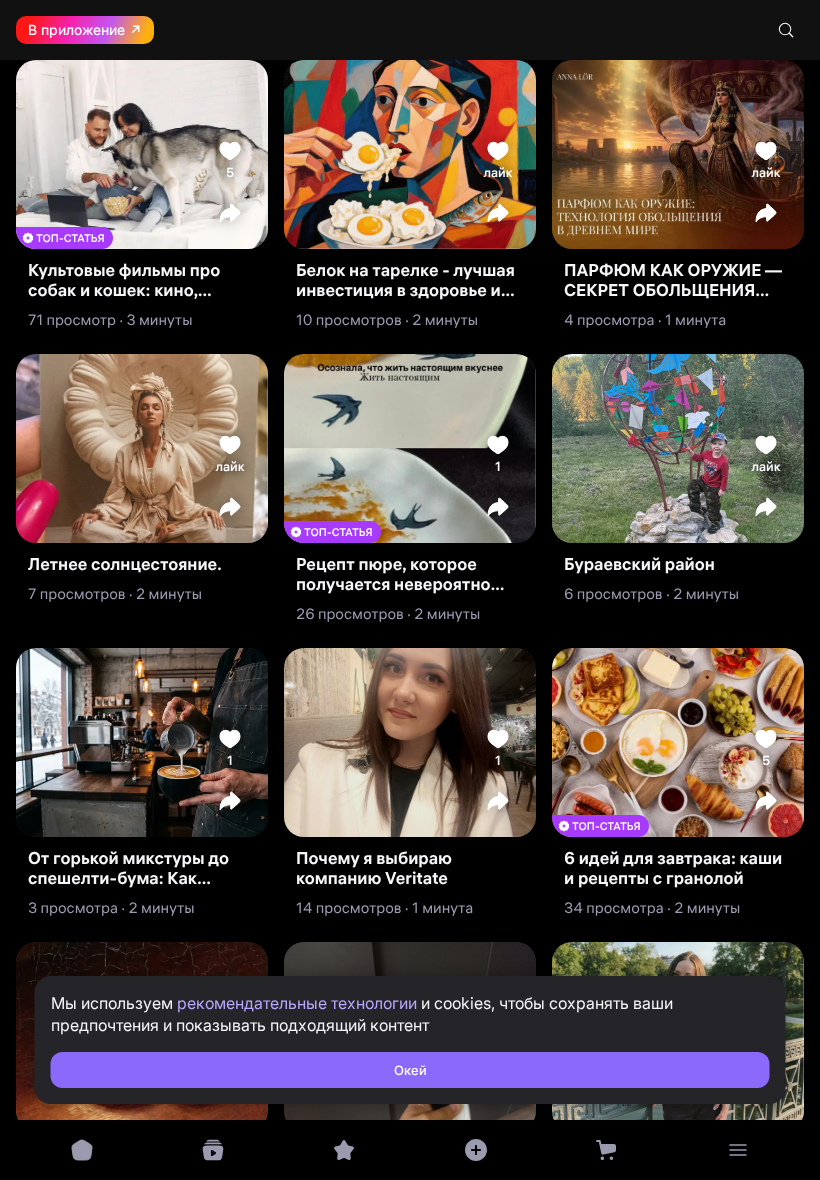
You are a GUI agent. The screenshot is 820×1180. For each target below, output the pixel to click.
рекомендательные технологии (297, 1003)
